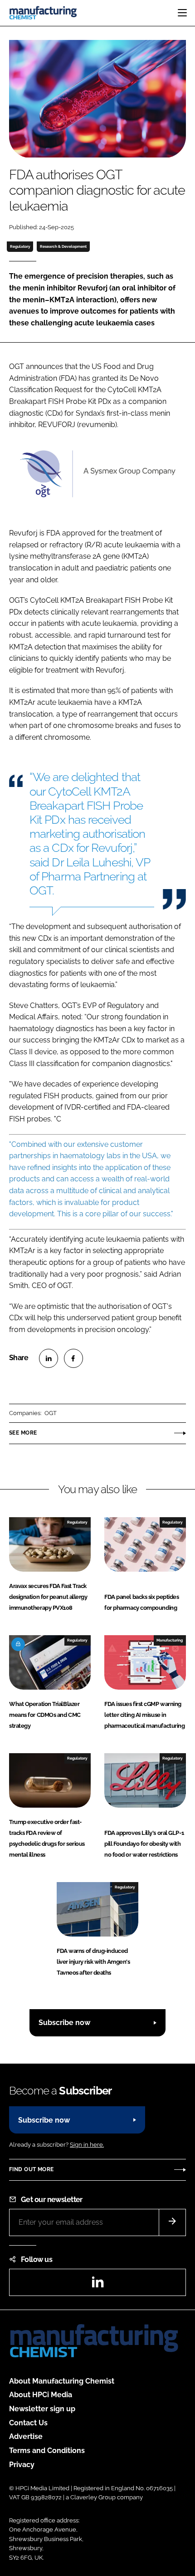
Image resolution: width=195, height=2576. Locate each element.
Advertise (26, 2436)
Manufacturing (170, 1640)
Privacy (22, 2465)
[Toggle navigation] (182, 13)
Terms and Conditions (47, 2451)
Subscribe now (64, 2023)
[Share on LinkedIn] (49, 1358)
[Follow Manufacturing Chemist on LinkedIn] (97, 2285)
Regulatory (20, 246)
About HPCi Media (41, 2395)
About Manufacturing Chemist (62, 2381)
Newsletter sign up (42, 2409)
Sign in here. (87, 2145)
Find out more (31, 2169)
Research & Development (63, 246)
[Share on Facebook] (73, 1358)
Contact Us (28, 2423)
